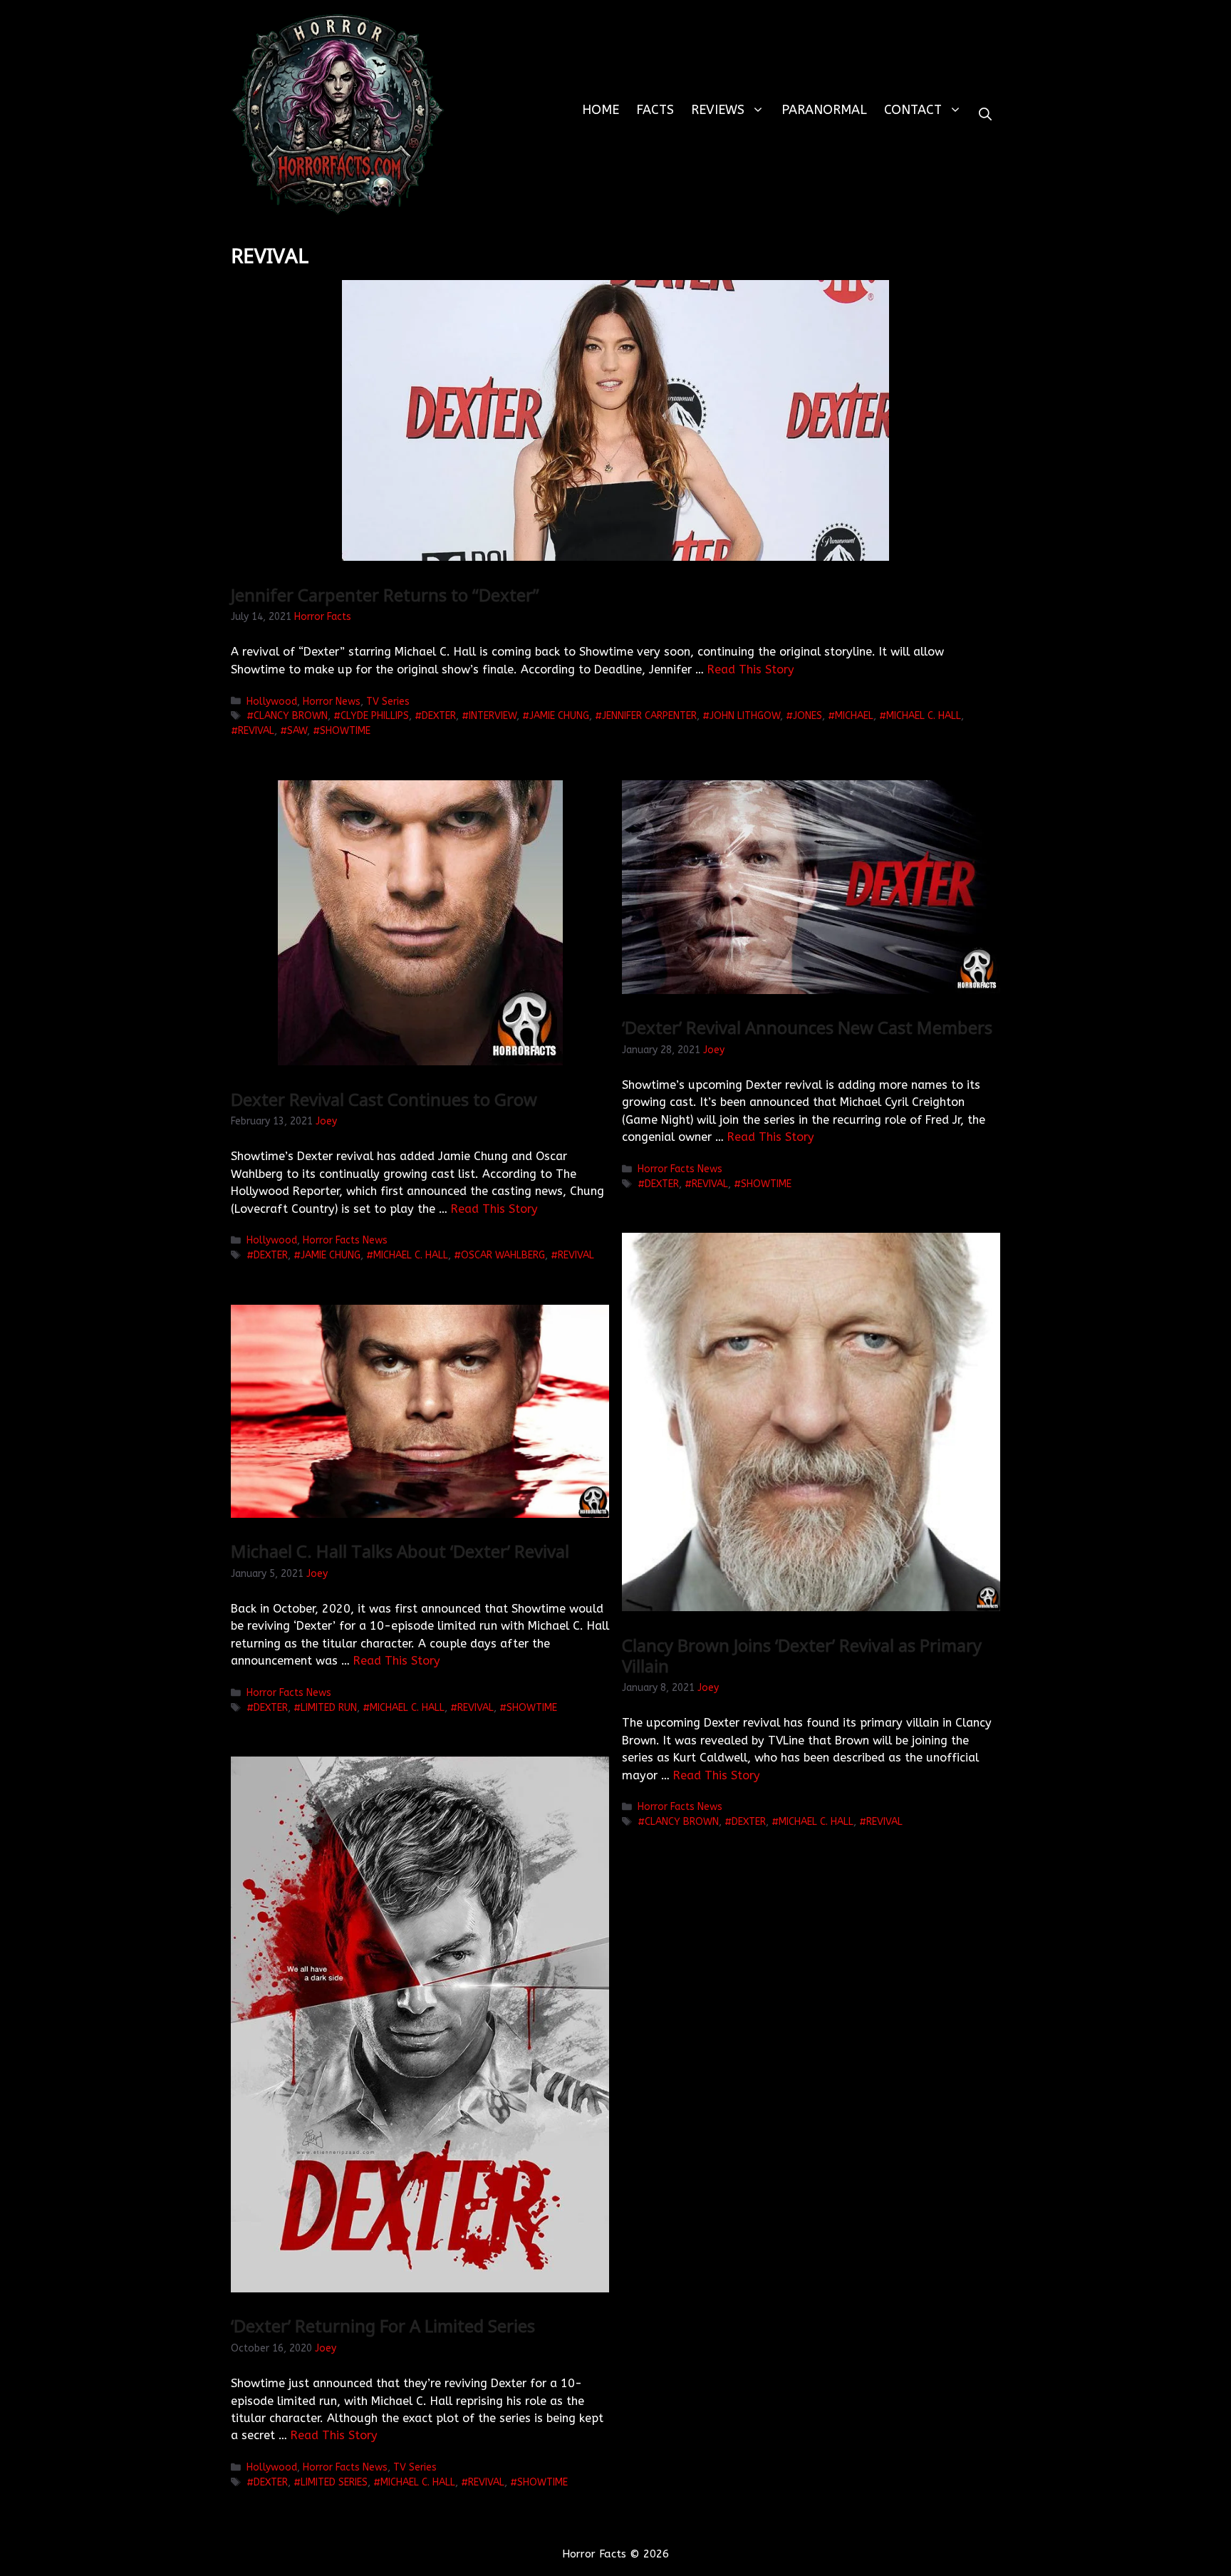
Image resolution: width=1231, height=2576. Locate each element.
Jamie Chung (559, 716)
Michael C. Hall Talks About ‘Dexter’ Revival (400, 1551)
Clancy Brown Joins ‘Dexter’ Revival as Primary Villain (802, 1655)
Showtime (345, 731)
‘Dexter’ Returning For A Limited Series (383, 2326)
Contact (913, 110)
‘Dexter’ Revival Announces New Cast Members (807, 1027)
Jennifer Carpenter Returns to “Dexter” (385, 595)
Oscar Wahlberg (503, 1255)
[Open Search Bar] (985, 114)
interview (493, 716)
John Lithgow (745, 716)
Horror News (332, 702)
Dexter (439, 716)
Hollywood (272, 702)
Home (601, 110)
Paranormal (824, 110)
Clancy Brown (291, 716)
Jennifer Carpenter (649, 716)
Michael (854, 716)
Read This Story (751, 669)
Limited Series (334, 2482)
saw (297, 731)
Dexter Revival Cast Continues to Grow (384, 1099)
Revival (256, 731)
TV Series (388, 702)
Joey (326, 1121)
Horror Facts (323, 617)
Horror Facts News (345, 1240)
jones (807, 716)
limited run (329, 1708)
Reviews (718, 110)
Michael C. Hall (924, 716)
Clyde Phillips (375, 716)
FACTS (655, 110)
